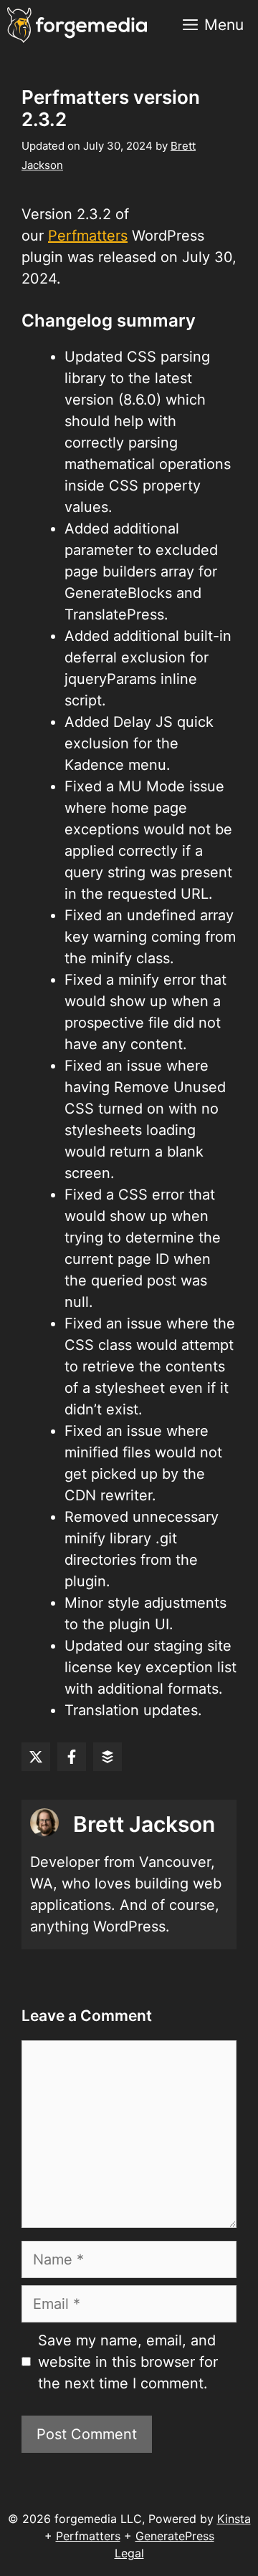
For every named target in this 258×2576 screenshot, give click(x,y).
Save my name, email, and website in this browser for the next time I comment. (128, 2362)
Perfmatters (88, 236)
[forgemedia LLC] (77, 25)
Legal (129, 2553)
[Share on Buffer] (107, 1757)
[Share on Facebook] (72, 1757)
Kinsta (234, 2519)
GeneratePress (175, 2536)
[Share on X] (36, 1757)
